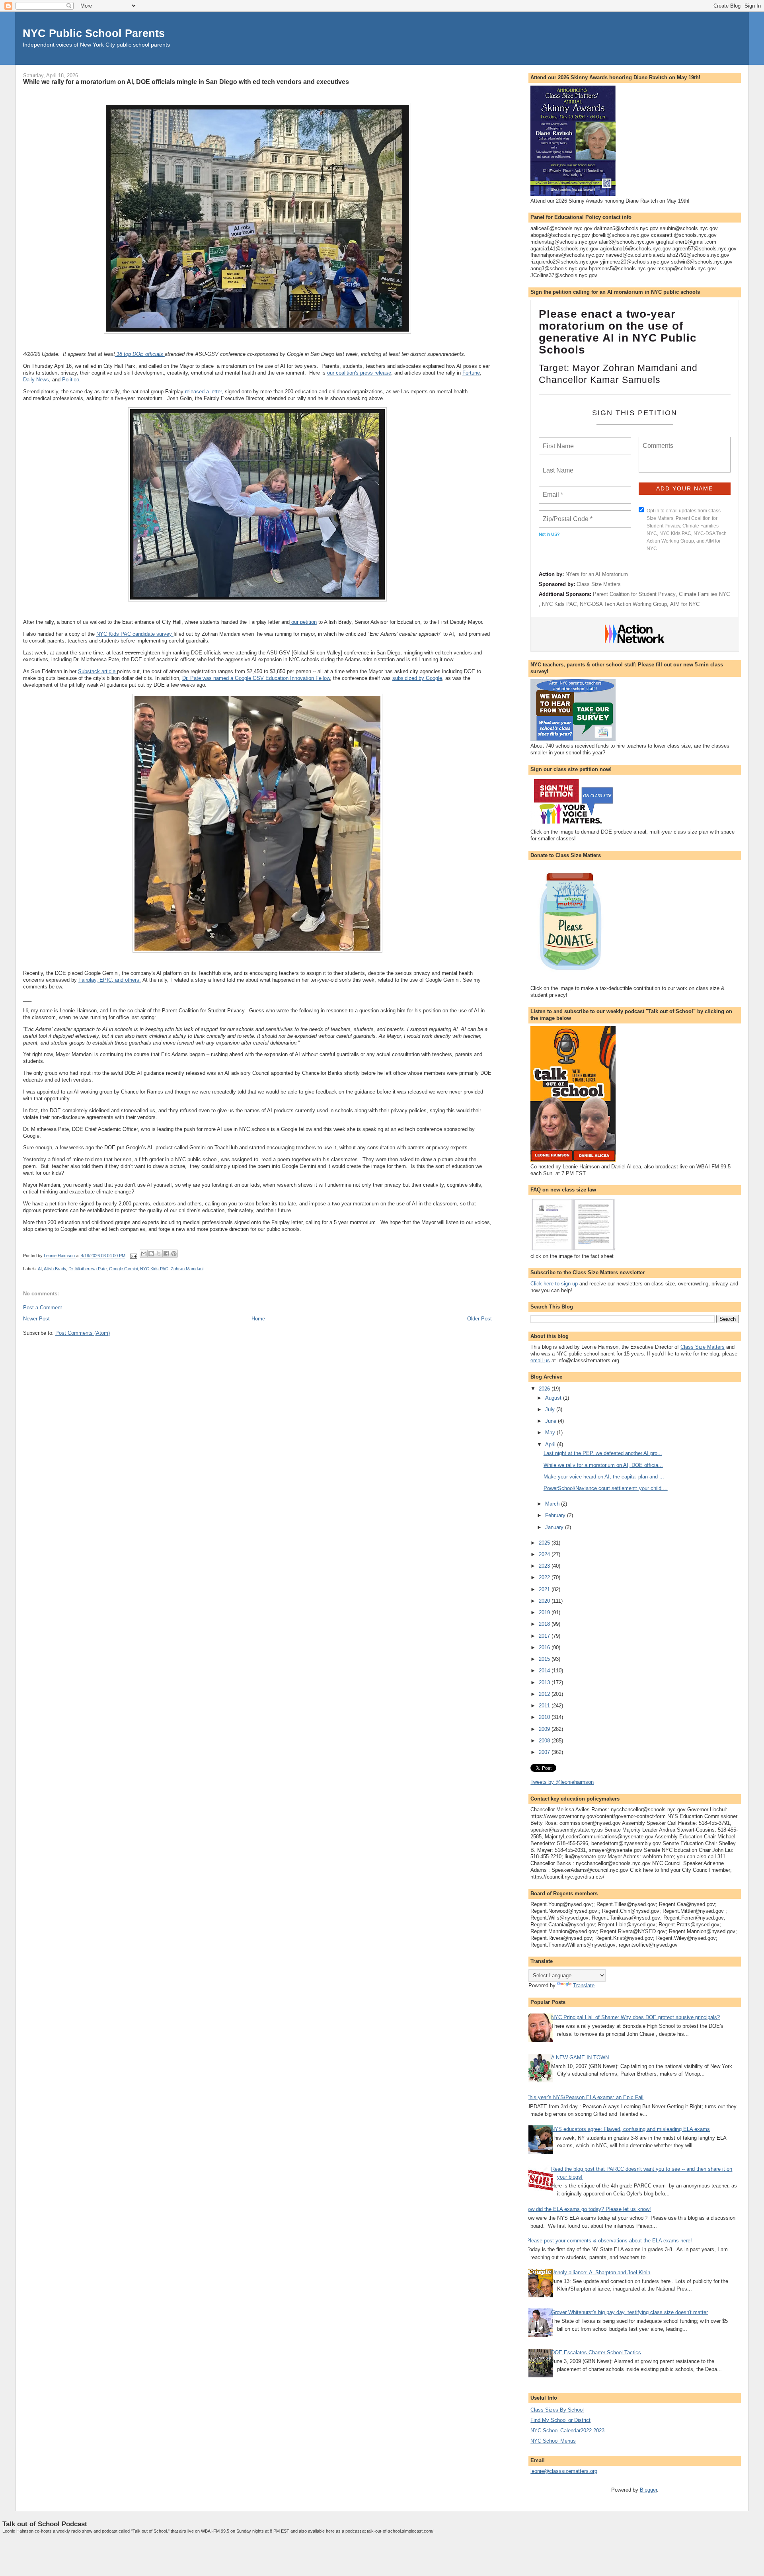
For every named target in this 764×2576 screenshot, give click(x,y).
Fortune (471, 373)
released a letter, (204, 392)
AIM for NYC (685, 604)
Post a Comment (43, 1308)
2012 (545, 1694)
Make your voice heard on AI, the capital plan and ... (604, 1477)
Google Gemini (123, 1269)
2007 (545, 1752)
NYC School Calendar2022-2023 (567, 2431)
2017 (545, 1636)
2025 (545, 1543)
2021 (545, 1589)
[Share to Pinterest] (174, 1254)
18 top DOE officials (140, 354)
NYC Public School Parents (94, 33)
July (551, 1409)
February (556, 1515)
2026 (545, 1389)
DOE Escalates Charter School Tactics (596, 2352)
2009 (545, 1729)
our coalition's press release (359, 373)
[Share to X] (159, 1254)
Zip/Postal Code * (566, 514)
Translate (584, 1985)
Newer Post (36, 1319)
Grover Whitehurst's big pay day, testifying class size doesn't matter (630, 2312)
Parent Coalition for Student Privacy (634, 594)
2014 (545, 1671)
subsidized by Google (417, 678)
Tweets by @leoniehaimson (562, 1782)
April (551, 1444)
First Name (558, 441)
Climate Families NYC (704, 594)
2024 (545, 1554)
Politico (71, 380)
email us (540, 1360)
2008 (545, 1741)
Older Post (479, 1319)
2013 (545, 1683)
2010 (545, 1717)
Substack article (97, 671)
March (553, 1504)
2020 (545, 1601)
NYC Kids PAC (154, 1269)
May (551, 1433)
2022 (545, 1577)
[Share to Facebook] (166, 1254)
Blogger (648, 2490)
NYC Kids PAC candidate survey (135, 634)
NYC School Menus (553, 2441)
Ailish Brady (55, 1269)
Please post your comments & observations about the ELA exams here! (609, 2241)
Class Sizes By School (557, 2410)
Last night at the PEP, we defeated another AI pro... (603, 1453)
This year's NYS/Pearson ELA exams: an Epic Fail (585, 2097)
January (555, 1527)
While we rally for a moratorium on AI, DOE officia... (603, 1465)
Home (258, 1319)
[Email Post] (134, 1256)
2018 (545, 1624)
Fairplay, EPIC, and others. (110, 980)
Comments (657, 441)
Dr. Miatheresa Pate (88, 1269)
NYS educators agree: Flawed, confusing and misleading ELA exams (630, 2129)
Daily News (36, 380)
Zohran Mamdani (187, 1269)
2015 (545, 1659)
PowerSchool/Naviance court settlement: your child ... (606, 1488)
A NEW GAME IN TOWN (580, 2057)
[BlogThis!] (151, 1254)
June (552, 1421)
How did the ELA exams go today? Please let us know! (588, 2209)
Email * (552, 490)
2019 (545, 1612)
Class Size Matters (599, 584)
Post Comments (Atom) (83, 1333)
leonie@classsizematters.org (564, 2471)
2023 (545, 1566)
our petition (303, 622)
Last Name (557, 466)
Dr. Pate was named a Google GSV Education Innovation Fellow (256, 678)
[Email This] (144, 1254)
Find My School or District (560, 2420)
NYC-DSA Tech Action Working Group (623, 604)
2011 (545, 1706)
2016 (545, 1647)
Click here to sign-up (554, 1284)
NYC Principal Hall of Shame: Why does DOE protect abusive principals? (635, 2017)
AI (40, 1269)
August (554, 1398)
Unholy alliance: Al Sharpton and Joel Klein (601, 2272)
